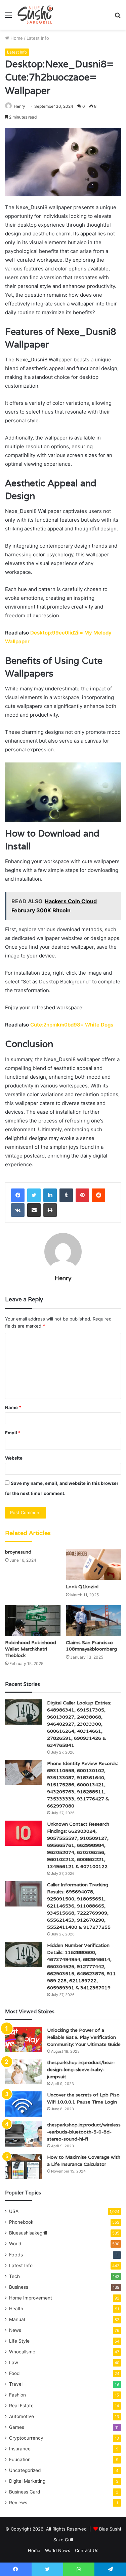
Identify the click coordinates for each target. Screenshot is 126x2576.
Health (16, 2309)
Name (13, 1407)
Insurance (20, 2449)
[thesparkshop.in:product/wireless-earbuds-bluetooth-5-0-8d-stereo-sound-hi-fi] (24, 2134)
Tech (14, 2276)
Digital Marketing (27, 2481)
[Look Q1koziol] (94, 1564)
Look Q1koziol (82, 1587)
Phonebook (21, 2222)
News (15, 2330)
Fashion (17, 2395)
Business (19, 2287)
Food (14, 2373)
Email (13, 1433)
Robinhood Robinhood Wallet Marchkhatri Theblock (31, 1649)
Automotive (22, 2416)
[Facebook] (18, 1195)
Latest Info (38, 38)
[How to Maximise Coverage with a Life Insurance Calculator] (24, 2166)
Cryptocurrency (26, 2438)
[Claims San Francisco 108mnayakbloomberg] (94, 1621)
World (15, 2244)
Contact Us (87, 2550)
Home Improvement (31, 2298)
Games (17, 2427)
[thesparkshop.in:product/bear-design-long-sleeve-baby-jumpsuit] (24, 2072)
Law (14, 2362)
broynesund (18, 1552)
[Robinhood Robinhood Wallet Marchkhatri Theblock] (33, 1621)
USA (14, 2211)
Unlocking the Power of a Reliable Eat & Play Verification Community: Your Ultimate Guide (84, 2037)
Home (16, 38)
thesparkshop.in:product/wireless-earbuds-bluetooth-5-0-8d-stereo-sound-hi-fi (84, 2132)
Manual (17, 2319)
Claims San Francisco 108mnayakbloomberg (91, 1646)
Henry (19, 106)
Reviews (18, 2503)
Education (20, 2459)
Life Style (19, 2341)
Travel (16, 2384)
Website (14, 1458)
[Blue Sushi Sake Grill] (35, 15)
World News (58, 2550)
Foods (16, 2255)
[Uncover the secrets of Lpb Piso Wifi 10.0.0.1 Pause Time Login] (24, 2104)
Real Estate (21, 2406)
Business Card (25, 2492)
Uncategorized (25, 2470)
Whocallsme (22, 2352)
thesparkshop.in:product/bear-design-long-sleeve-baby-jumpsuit (81, 2069)
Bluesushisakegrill (28, 2233)
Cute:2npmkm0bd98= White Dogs (72, 1025)
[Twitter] (34, 1195)
